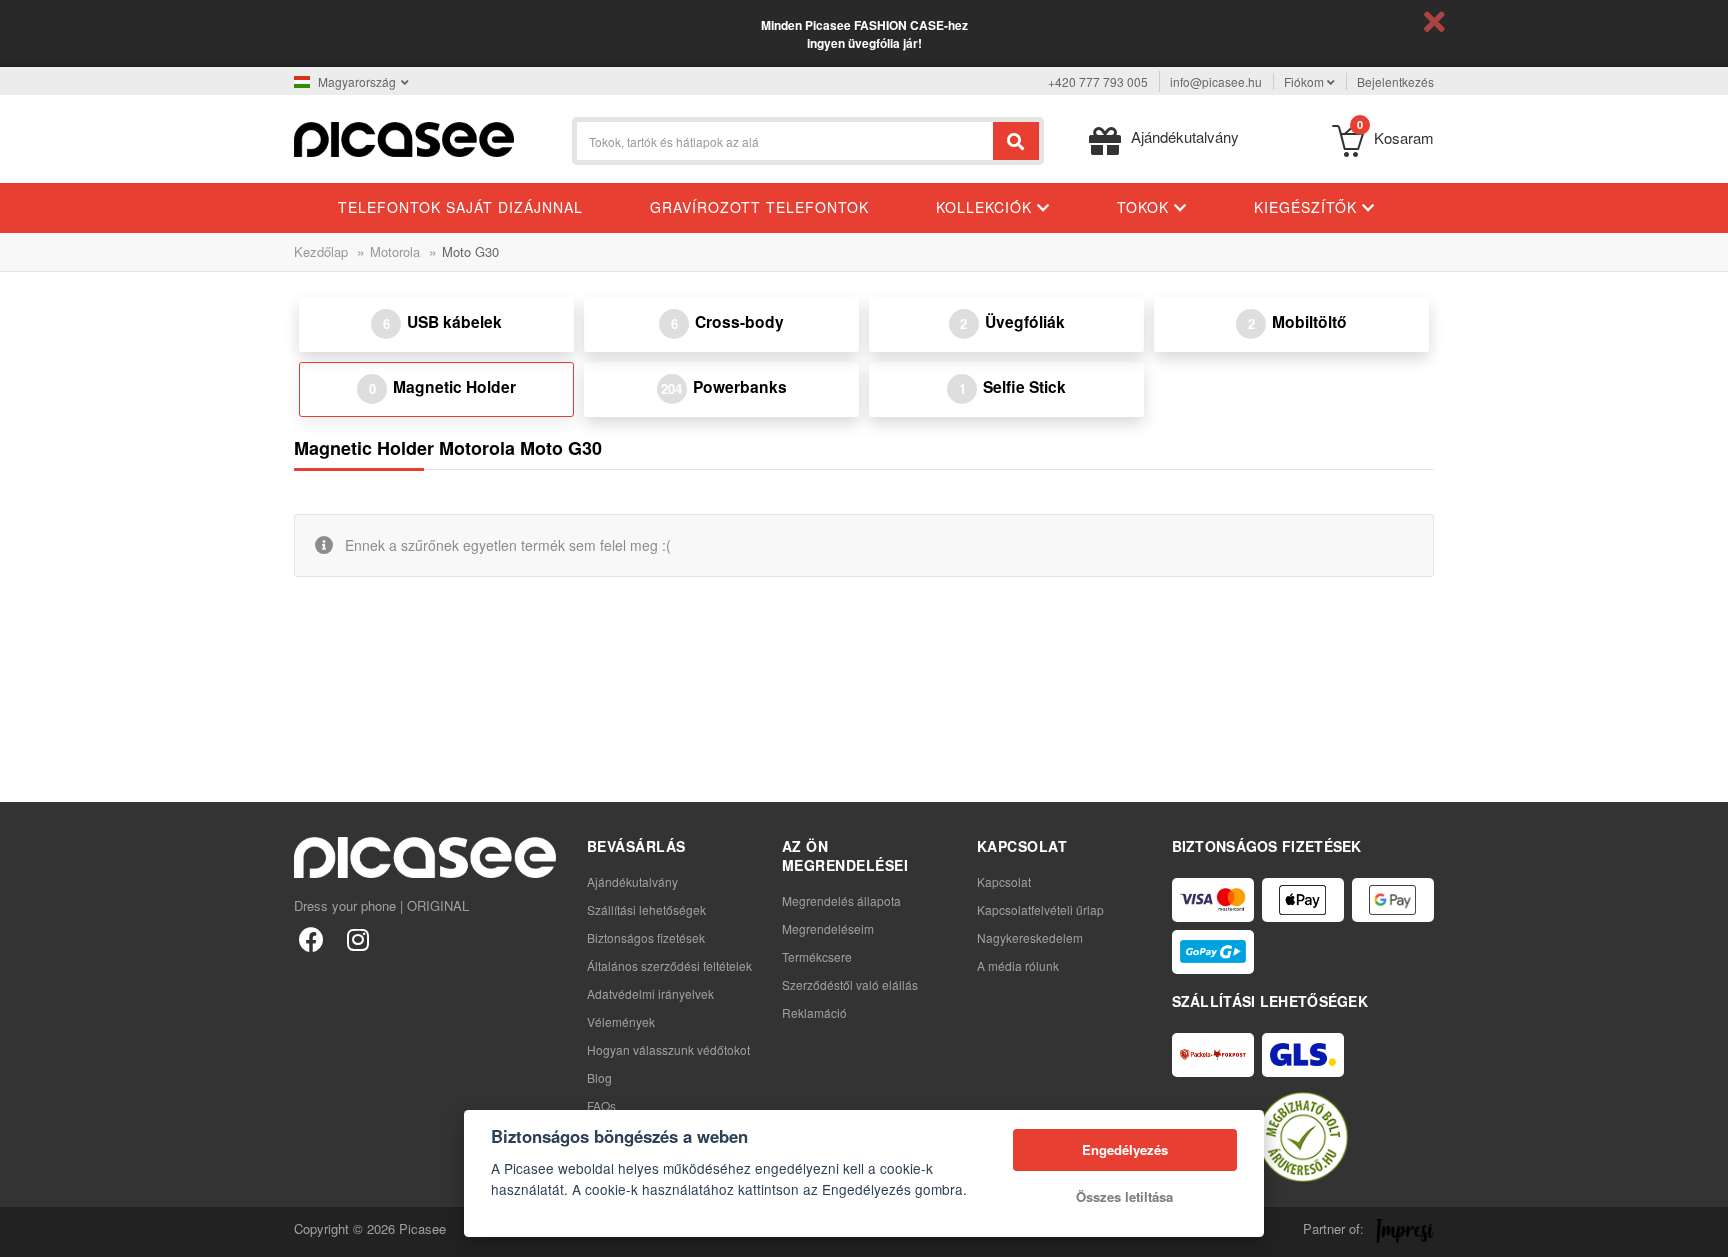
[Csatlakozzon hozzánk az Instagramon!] (357, 938)
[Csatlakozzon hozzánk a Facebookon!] (311, 938)
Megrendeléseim (828, 928)
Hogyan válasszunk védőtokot (668, 1049)
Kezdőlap (321, 251)
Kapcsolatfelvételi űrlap (1040, 909)
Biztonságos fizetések (646, 937)
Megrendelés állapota (841, 900)
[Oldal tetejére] (26, 1231)
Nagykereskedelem (1030, 937)
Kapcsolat (1004, 881)
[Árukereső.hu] (1303, 1137)
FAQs (601, 1105)
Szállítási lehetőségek (646, 909)
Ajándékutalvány (632, 881)
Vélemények (621, 1021)
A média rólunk (1018, 965)
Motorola (395, 251)
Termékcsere (817, 956)
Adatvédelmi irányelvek (650, 993)
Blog (599, 1077)
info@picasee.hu (1216, 81)
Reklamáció (814, 1012)
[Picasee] (404, 137)
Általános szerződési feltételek (669, 965)
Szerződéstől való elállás (850, 984)
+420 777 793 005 (1098, 81)
